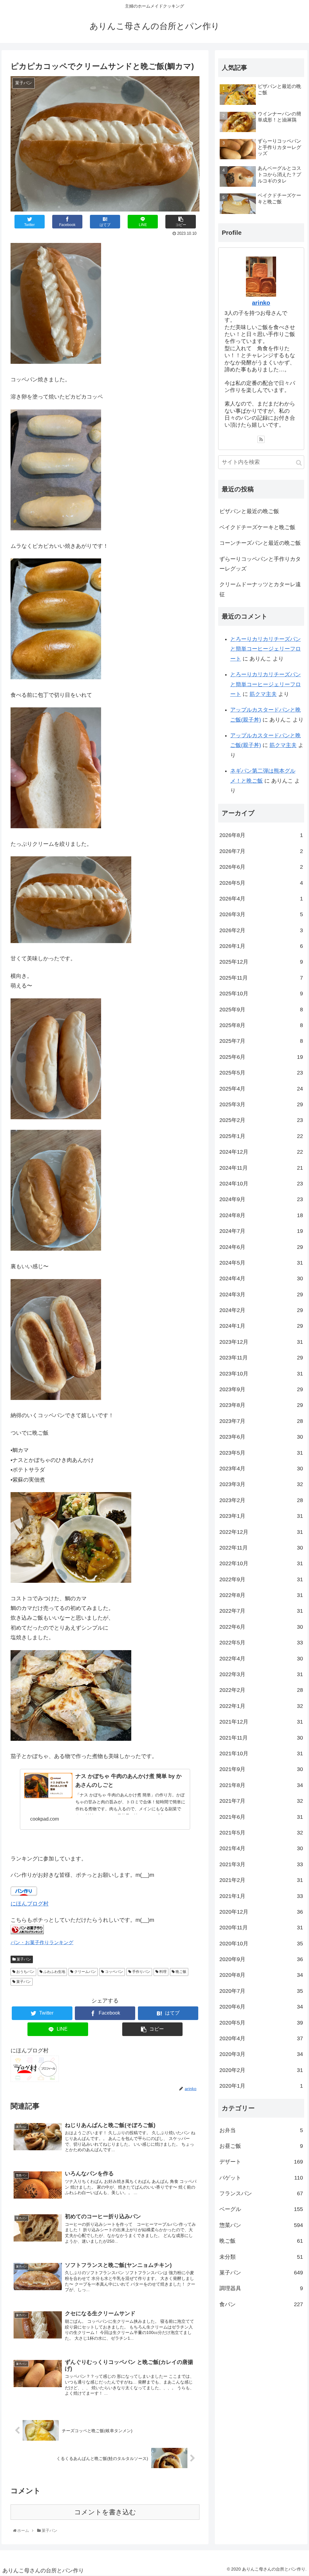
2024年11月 (261, 1168)
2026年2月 (261, 930)
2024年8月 (261, 1215)
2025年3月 (261, 1104)
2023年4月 (261, 1469)
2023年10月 (261, 1374)
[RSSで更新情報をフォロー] (261, 439)
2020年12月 (261, 1912)
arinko (261, 303)
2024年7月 (261, 1231)
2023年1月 (261, 1516)
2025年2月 (261, 1120)
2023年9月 (261, 1389)
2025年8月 (261, 1025)
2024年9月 (261, 1199)
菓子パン (23, 1959)
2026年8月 (261, 835)
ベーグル (261, 2209)
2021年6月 (261, 1817)
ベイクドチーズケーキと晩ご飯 (257, 527)
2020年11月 (261, 1928)
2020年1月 (261, 2086)
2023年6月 (261, 1437)
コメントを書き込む (105, 2512)
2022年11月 (261, 1548)
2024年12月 (261, 1152)
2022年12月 (261, 1532)
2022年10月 (261, 1563)
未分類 (261, 2257)
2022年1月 (261, 1706)
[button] (299, 463)
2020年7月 (261, 1991)
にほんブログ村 (30, 1904)
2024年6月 (261, 1247)
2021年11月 (261, 1738)
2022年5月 (261, 1643)
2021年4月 (261, 1848)
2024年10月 (261, 1184)
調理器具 (261, 2288)
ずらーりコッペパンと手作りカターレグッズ (260, 564)
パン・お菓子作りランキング (42, 1942)
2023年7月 (261, 1421)
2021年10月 (261, 1753)
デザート (261, 2162)
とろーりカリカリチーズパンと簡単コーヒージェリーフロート (266, 649)
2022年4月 (261, 1659)
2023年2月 (261, 1500)
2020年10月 (261, 1944)
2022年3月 (261, 1674)
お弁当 (261, 2130)
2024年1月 (261, 1326)
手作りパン (141, 1972)
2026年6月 (261, 867)
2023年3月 (261, 1484)
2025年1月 (261, 1136)
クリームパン (85, 1972)
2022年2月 (261, 1690)
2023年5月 (261, 1453)
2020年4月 (261, 2038)
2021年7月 (261, 1801)
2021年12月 (261, 1722)
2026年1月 (261, 946)
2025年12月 (261, 962)
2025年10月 (261, 994)
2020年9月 (261, 1959)
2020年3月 (261, 2054)
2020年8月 (261, 1975)
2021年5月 (261, 1833)
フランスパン (261, 2193)
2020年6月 (261, 2007)
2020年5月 (261, 2023)
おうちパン (25, 1972)
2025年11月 (261, 978)
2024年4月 (261, 1278)
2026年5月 (261, 883)
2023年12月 (261, 1342)
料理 (162, 1972)
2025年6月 (261, 1057)
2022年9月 (261, 1579)
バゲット (261, 2178)
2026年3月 (261, 914)
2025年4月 (261, 1089)
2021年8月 (261, 1785)
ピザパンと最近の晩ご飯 (249, 511)
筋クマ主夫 (263, 694)
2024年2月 (261, 1310)
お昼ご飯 (261, 2146)
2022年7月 (261, 1611)
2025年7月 (261, 1041)
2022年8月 (261, 1595)
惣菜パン (261, 2225)
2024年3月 (261, 1294)
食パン (261, 2304)
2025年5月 (261, 1073)
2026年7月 (261, 851)
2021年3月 (261, 1864)
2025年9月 (261, 1010)
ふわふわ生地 (54, 1972)
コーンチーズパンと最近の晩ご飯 (260, 543)
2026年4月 (261, 899)
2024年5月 (261, 1263)
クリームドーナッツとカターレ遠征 (260, 589)
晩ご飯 (181, 1972)
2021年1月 (261, 1896)
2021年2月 (261, 1880)
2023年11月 (261, 1358)
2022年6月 (261, 1627)
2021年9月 (261, 1769)
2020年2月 (261, 2070)
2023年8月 (261, 1405)
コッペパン (114, 1972)
